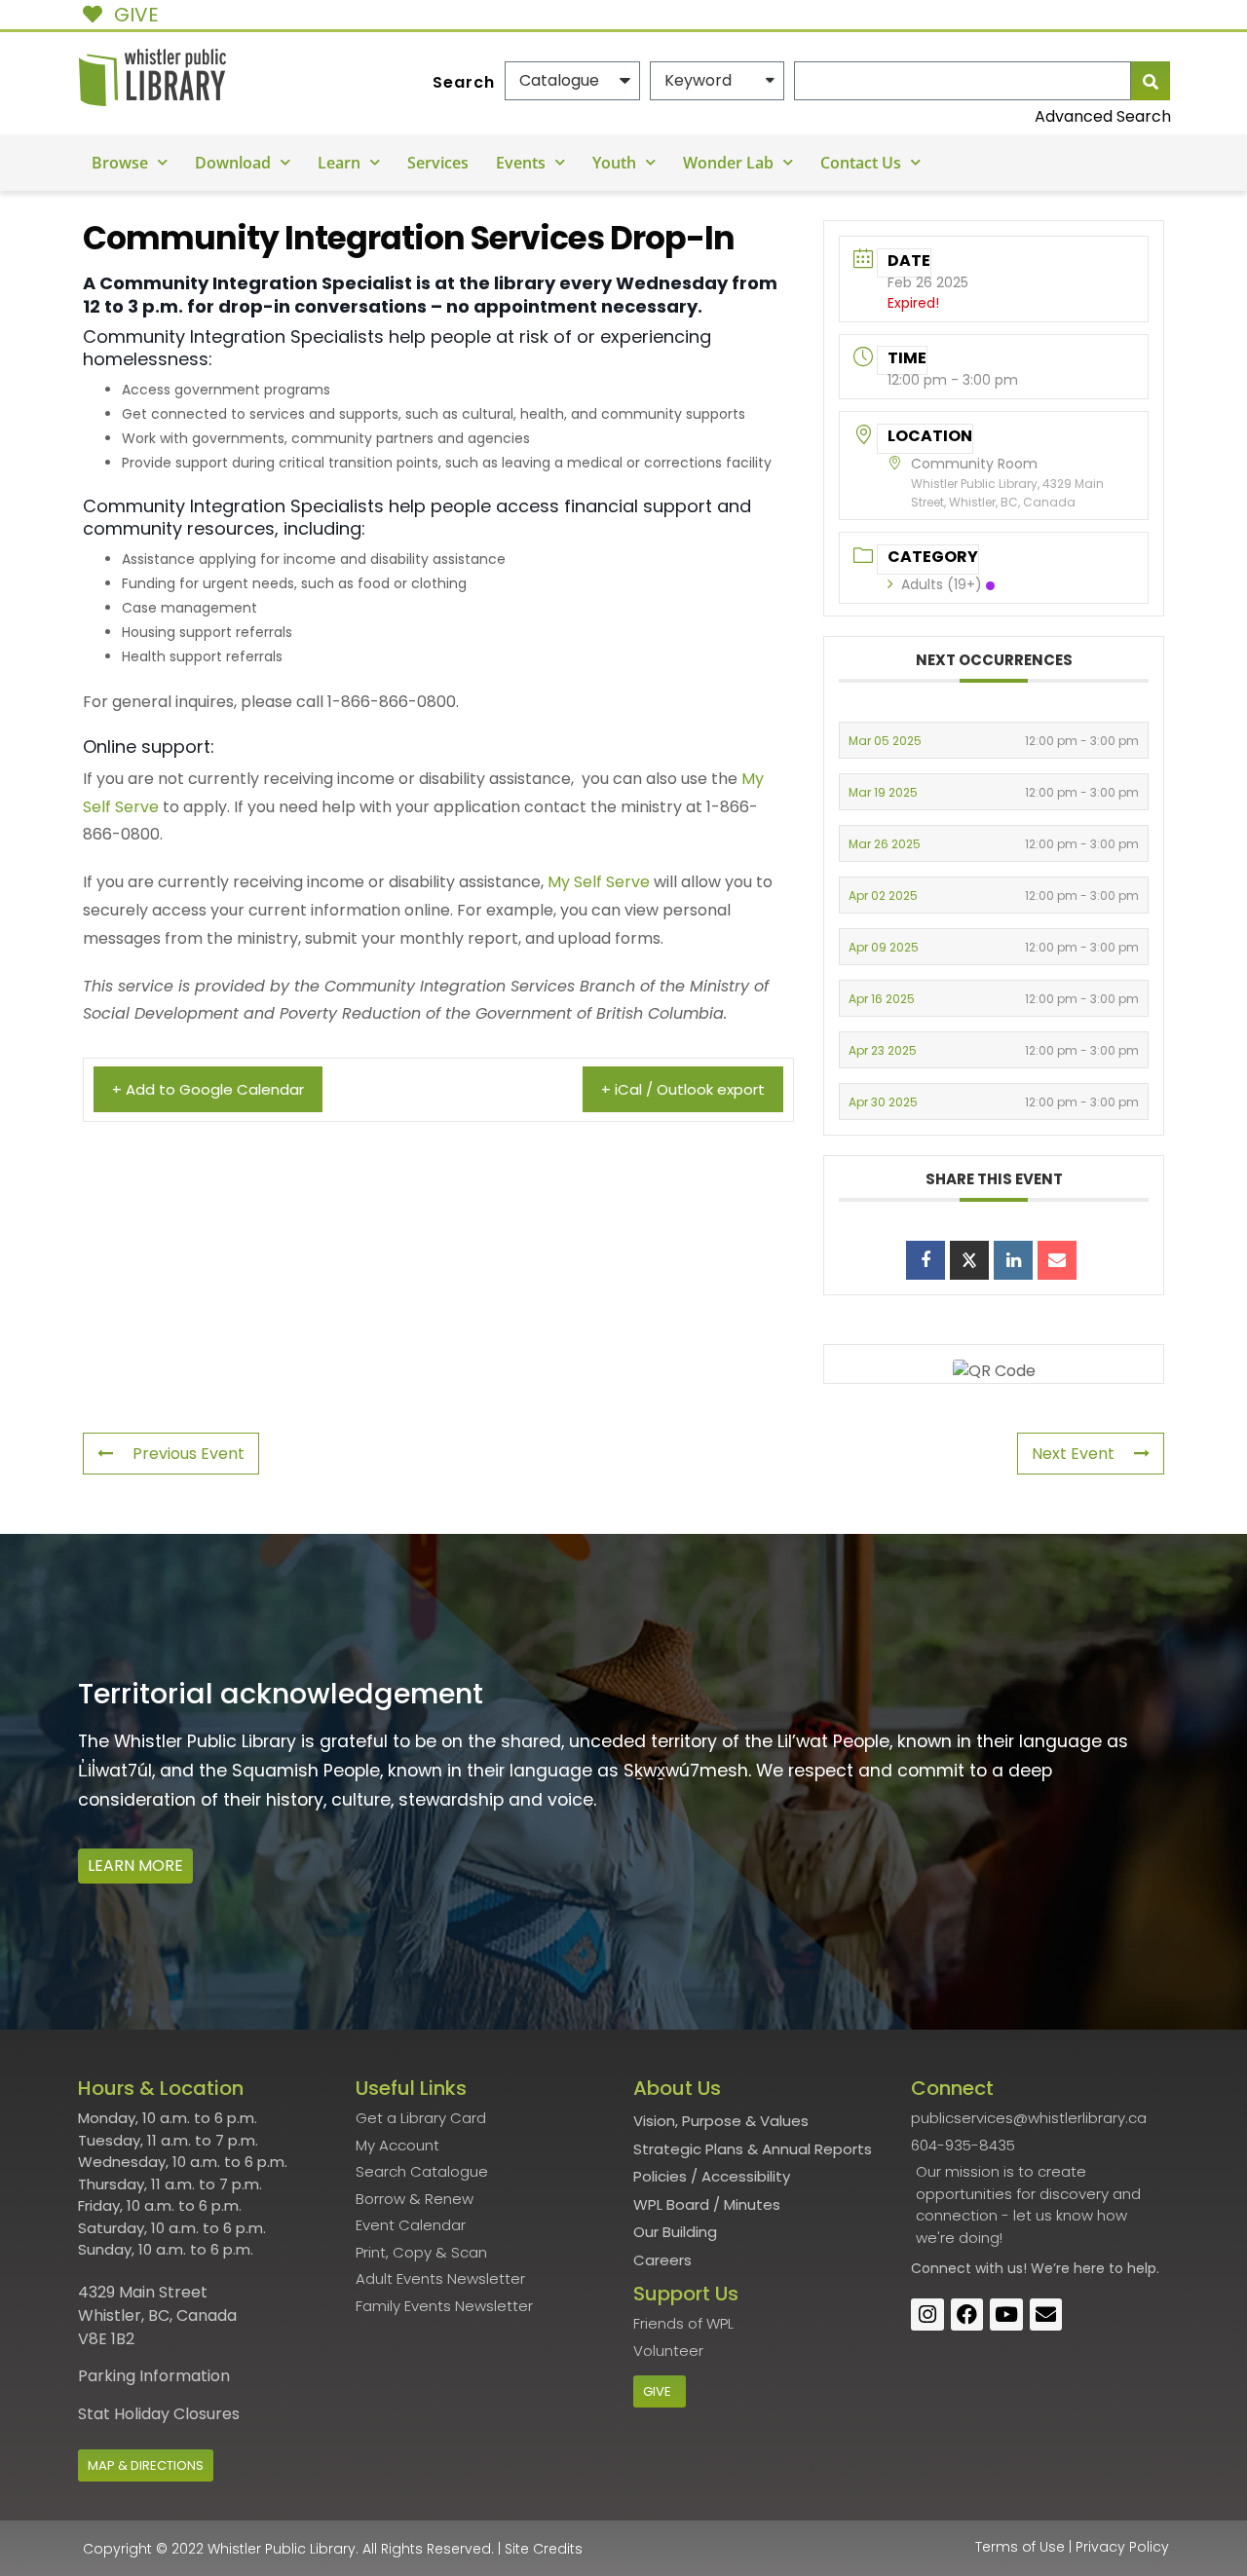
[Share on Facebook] (926, 1260)
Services (438, 163)
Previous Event (189, 1454)
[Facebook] (967, 2315)
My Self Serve (599, 882)
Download (233, 163)
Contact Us (861, 163)
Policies (660, 2176)
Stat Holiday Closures (159, 2414)
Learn (339, 163)
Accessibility (746, 2176)
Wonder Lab (728, 163)
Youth (614, 163)
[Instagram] (927, 2315)
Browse (120, 163)
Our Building (675, 2232)
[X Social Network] (969, 1260)
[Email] (1057, 1260)
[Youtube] (1006, 2315)
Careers (662, 2260)
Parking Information (154, 2376)
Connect (941, 2268)
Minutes (752, 2204)
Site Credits (544, 2549)
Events (521, 163)
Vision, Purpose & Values (721, 2121)
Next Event (1073, 1454)
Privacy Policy (1122, 2547)
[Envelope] (1046, 2315)
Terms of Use (1020, 2547)
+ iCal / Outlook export (683, 1089)
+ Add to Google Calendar (208, 1089)
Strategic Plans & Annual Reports (753, 2149)
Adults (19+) (942, 584)
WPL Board (671, 2204)
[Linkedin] (1013, 1260)
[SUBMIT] (1151, 81)
